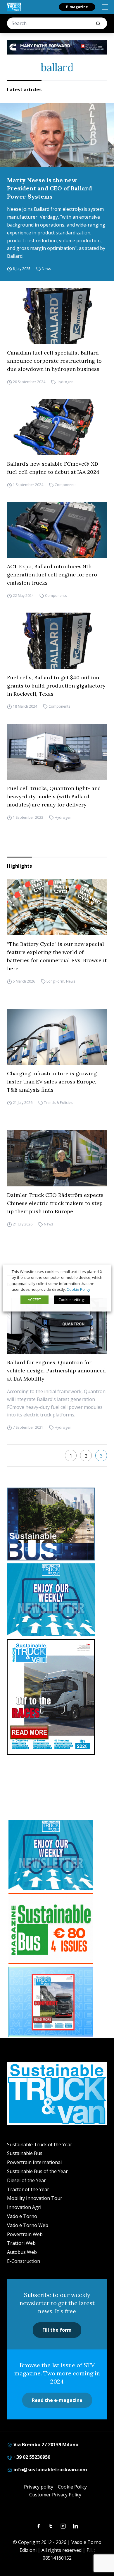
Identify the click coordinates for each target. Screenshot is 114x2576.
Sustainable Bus (25, 2153)
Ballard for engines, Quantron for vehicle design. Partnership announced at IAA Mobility (56, 1371)
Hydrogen (65, 382)
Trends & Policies (58, 1103)
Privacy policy (39, 2487)
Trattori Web (21, 2243)
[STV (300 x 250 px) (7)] (51, 2002)
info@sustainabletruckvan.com (50, 2470)
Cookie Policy (72, 2487)
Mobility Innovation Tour (35, 2198)
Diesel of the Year (26, 2180)
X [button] (101, 1272)
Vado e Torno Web (28, 2225)
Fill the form (57, 2330)
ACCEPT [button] (34, 1300)
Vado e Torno (22, 2216)
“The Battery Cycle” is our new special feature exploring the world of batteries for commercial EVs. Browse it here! (57, 956)
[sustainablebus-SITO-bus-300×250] (57, 1524)
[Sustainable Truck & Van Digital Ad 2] (57, 47)
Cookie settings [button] (72, 1300)
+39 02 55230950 (31, 2457)
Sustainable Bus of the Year (37, 2171)
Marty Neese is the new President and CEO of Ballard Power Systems (50, 188)
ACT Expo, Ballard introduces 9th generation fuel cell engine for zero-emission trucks (53, 575)
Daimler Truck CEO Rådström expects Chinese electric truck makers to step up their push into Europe (55, 1203)
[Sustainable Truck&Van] (14, 7)
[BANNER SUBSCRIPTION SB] (51, 1928)
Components (65, 485)
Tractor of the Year (28, 2189)
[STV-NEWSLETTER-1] (57, 1600)
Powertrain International (34, 2162)
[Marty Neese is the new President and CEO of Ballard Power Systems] (57, 135)
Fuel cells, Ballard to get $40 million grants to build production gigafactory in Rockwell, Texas (56, 686)
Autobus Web (22, 2252)
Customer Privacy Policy (55, 2495)
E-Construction (24, 2261)
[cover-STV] (57, 1697)
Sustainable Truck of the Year (40, 2144)
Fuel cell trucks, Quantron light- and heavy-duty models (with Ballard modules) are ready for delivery (54, 796)
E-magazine (77, 7)
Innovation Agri (24, 2207)
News (46, 269)
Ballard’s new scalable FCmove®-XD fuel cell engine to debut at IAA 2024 (53, 468)
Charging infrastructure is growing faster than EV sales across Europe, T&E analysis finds (52, 1082)
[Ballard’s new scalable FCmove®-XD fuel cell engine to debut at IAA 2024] (57, 427)
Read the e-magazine (57, 2400)
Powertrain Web (25, 2234)
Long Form (55, 981)
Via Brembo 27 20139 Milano (45, 2445)
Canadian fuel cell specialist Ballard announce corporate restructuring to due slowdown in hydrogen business (54, 361)
